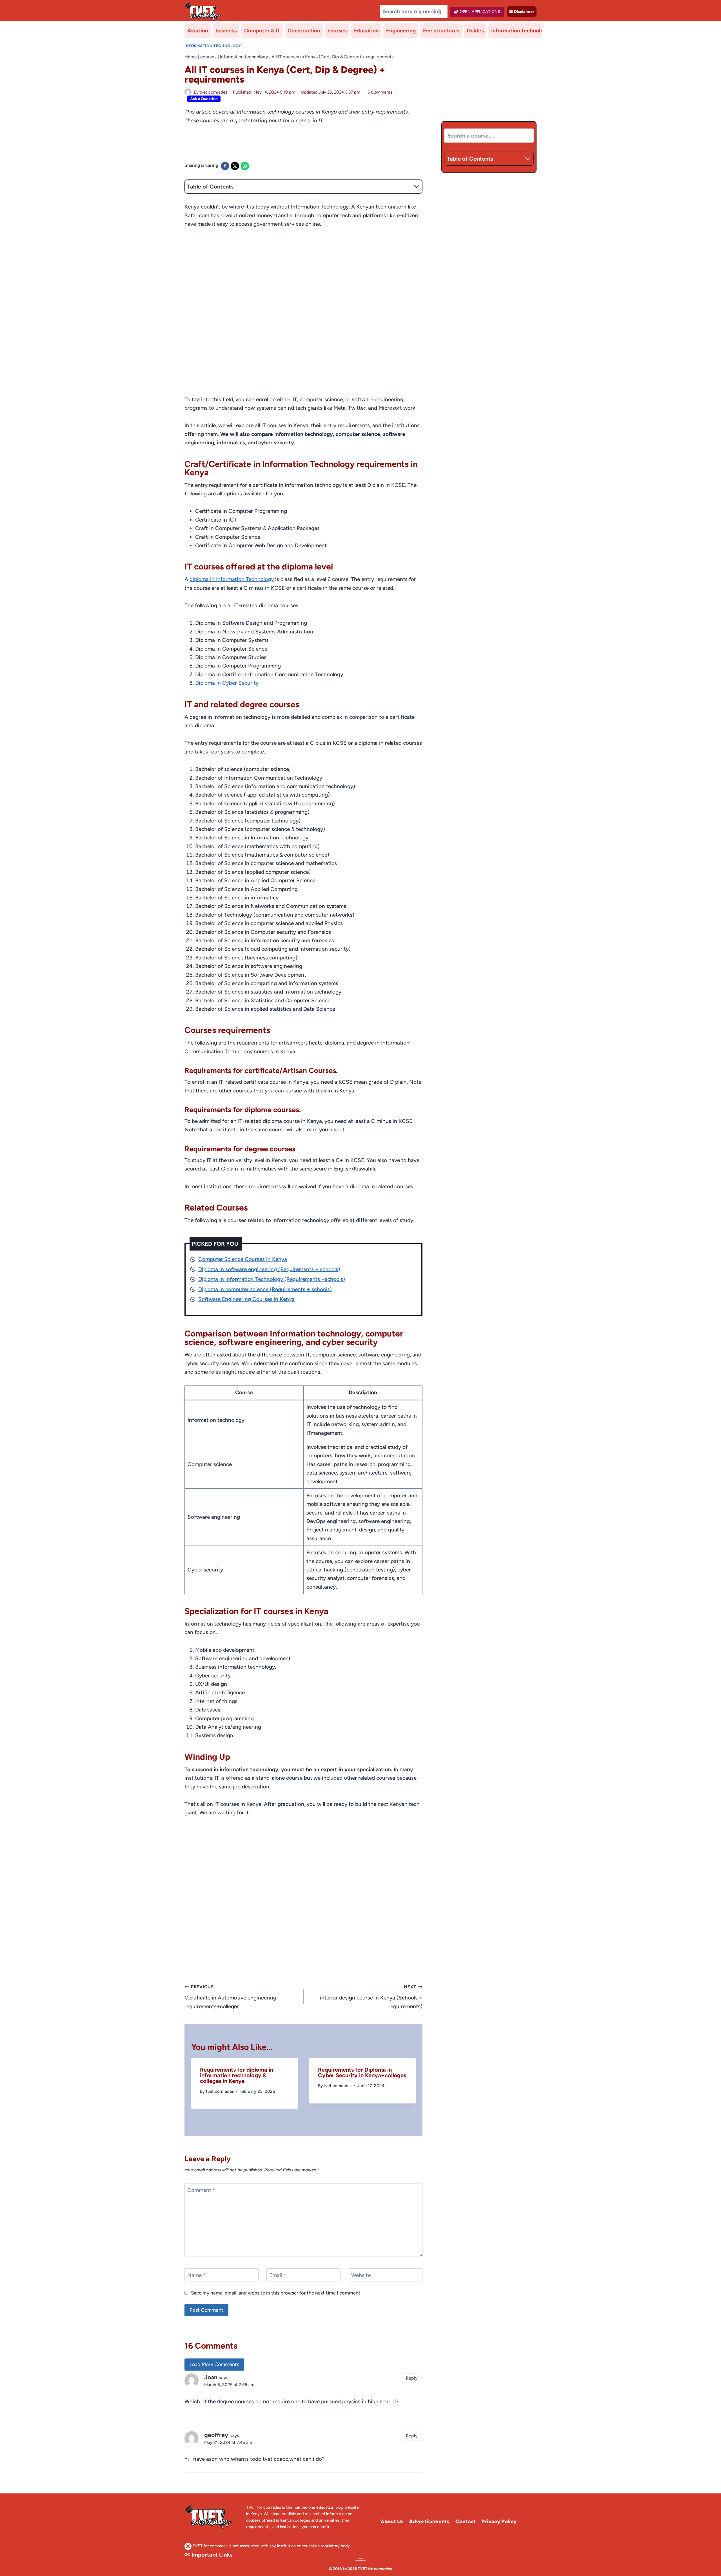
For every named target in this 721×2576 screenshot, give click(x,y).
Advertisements (429, 2521)
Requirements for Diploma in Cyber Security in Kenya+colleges (362, 2072)
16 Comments (379, 92)
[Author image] (188, 92)
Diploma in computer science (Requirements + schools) (265, 1289)
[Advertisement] (287, 147)
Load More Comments (214, 2364)
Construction (304, 31)
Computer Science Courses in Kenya (243, 1259)
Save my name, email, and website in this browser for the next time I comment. (276, 2293)
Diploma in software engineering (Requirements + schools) (269, 1269)
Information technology (520, 31)
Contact (466, 2521)
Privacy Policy (499, 2521)
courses (337, 31)
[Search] (440, 12)
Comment (201, 2190)
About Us (392, 2521)
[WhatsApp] (245, 166)
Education (366, 31)
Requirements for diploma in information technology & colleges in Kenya (237, 2075)
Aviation (198, 31)
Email (278, 2275)
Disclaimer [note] (524, 12)
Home (191, 57)
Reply (412, 2378)
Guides (475, 31)
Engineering (401, 31)
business (226, 31)
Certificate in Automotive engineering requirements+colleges (230, 1997)
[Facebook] (225, 166)
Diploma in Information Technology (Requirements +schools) (272, 1279)
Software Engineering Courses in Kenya (246, 1299)
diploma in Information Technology (232, 579)
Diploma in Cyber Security (227, 683)
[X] (235, 166)
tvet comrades (213, 92)
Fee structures (441, 31)
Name (196, 2275)
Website (361, 2275)
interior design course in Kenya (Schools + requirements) (371, 1997)
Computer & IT (262, 31)
